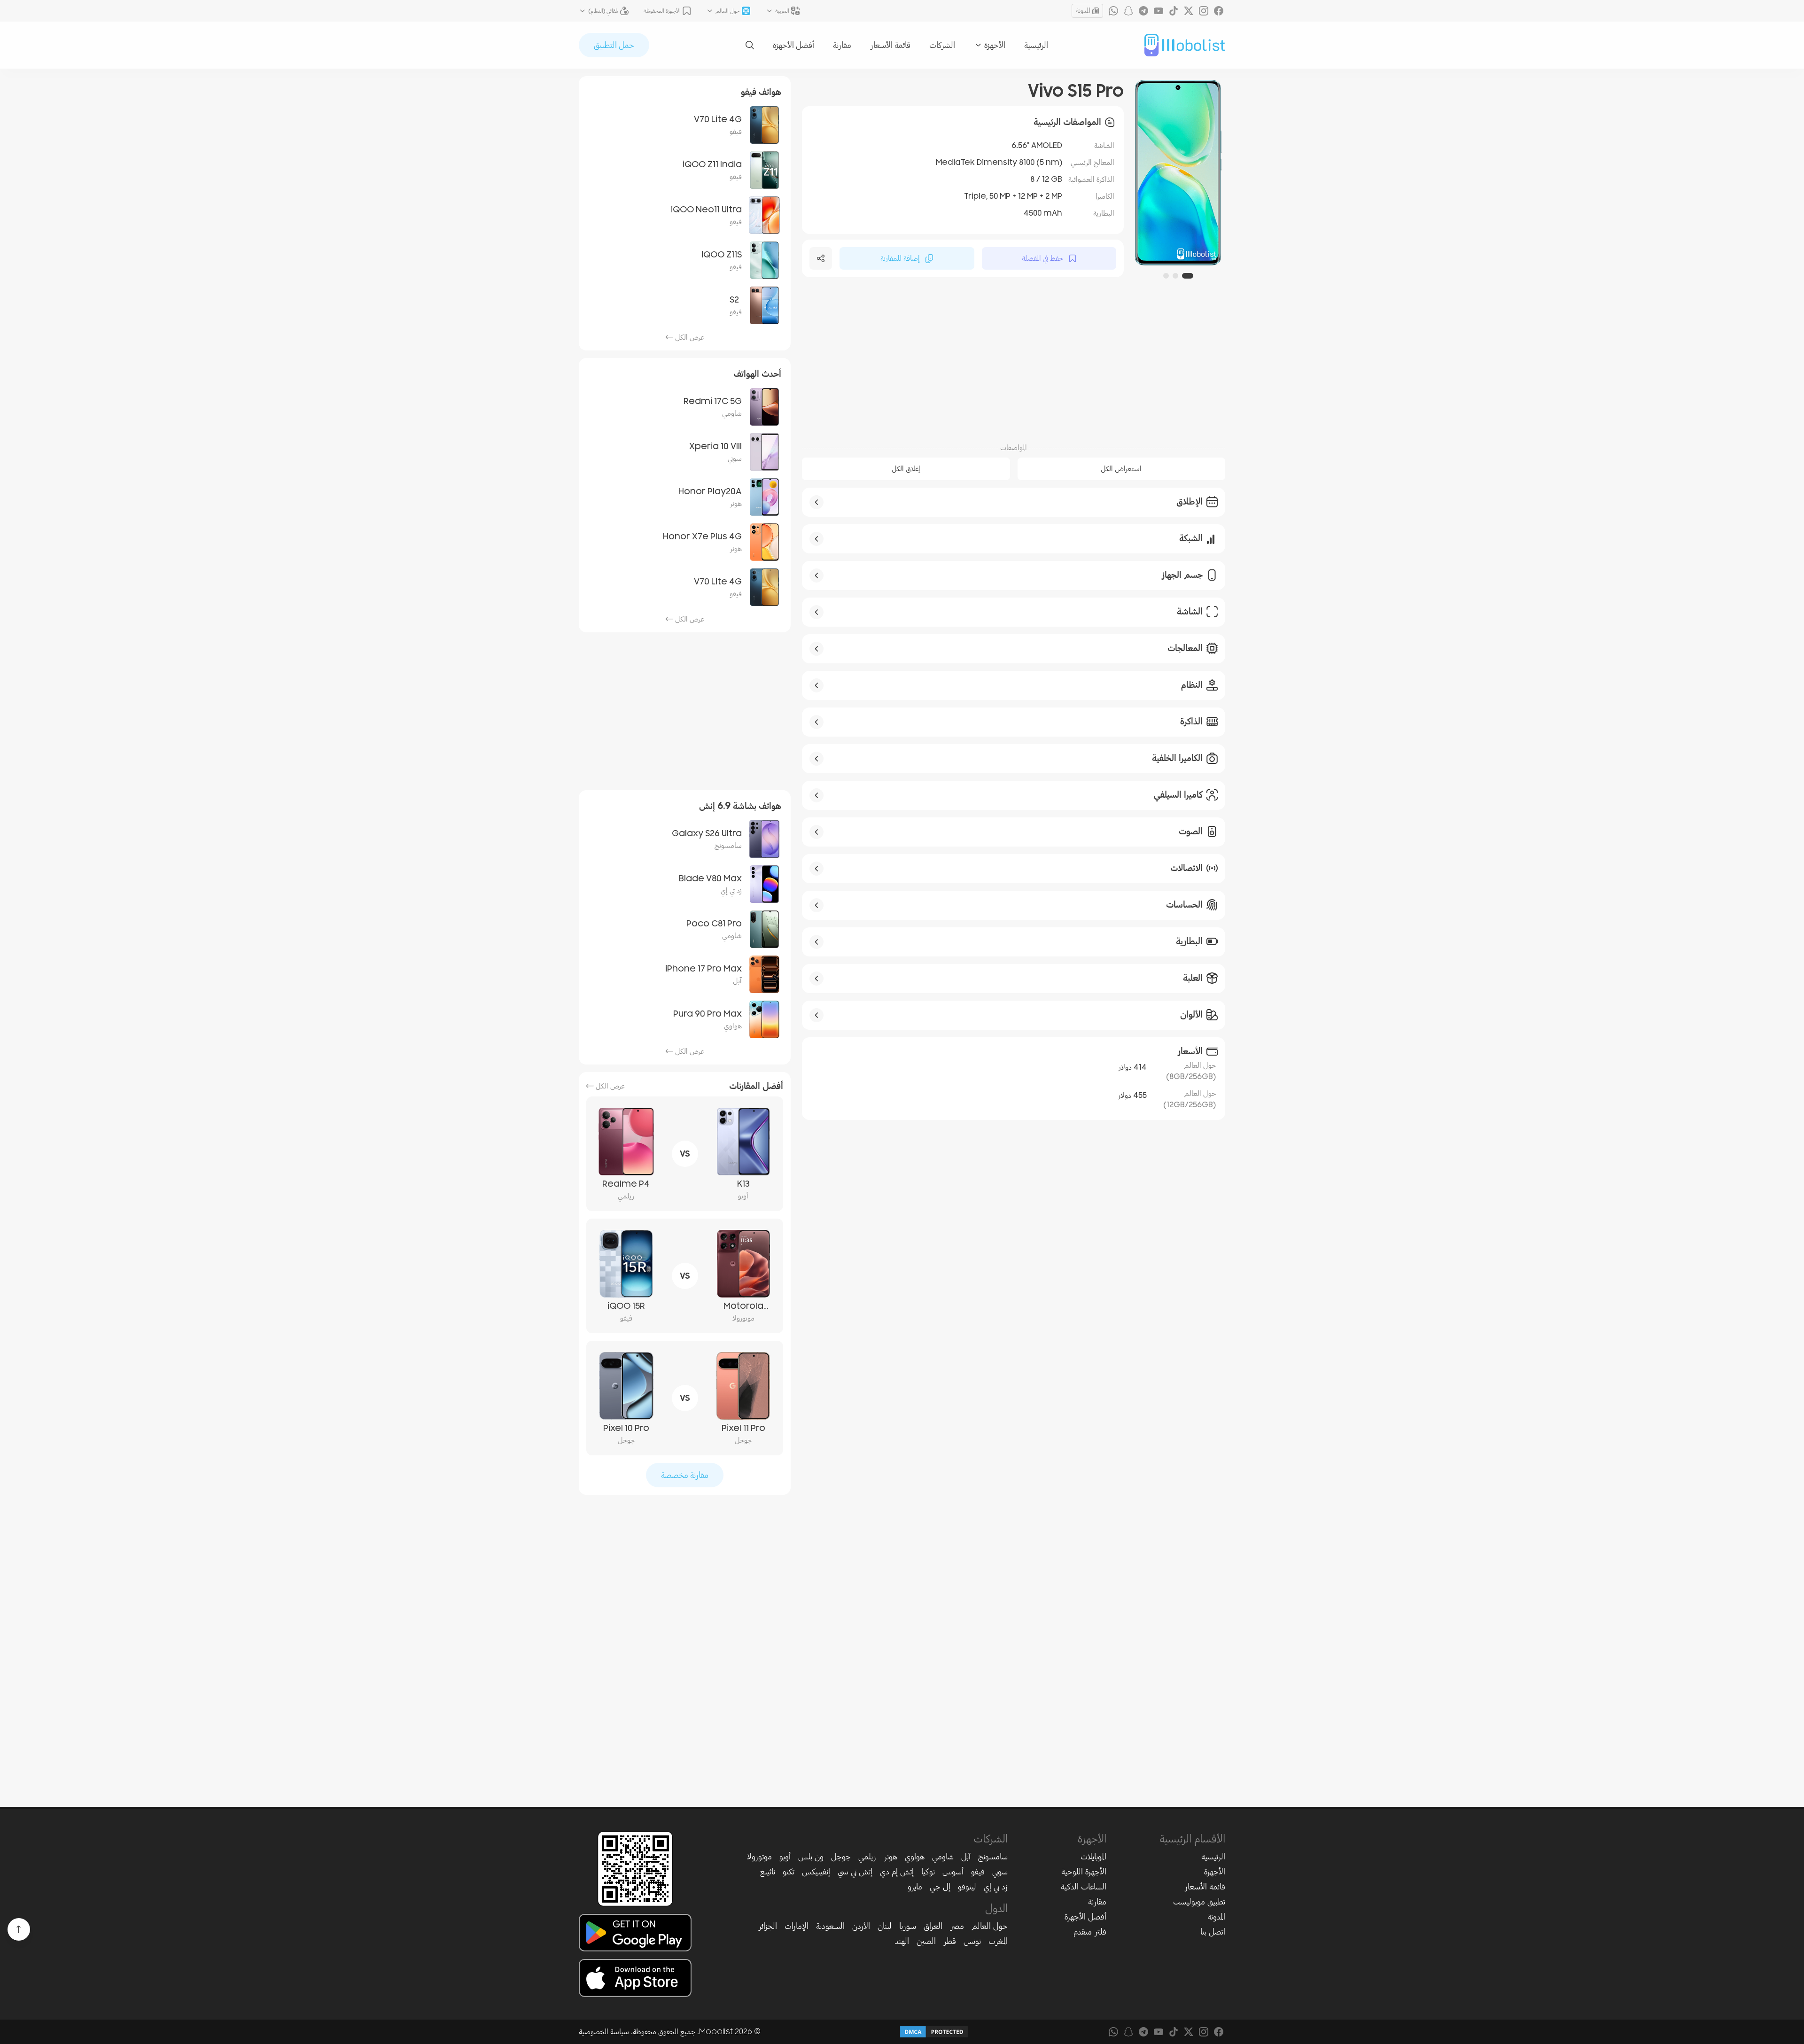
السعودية (830, 1926)
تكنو (789, 1872)
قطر (950, 1941)
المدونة (1083, 11)
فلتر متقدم (1090, 1932)
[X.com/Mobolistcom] (1189, 11)
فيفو (978, 1872)
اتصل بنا (1213, 1932)
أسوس (953, 1872)
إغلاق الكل (906, 469)
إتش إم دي (897, 1872)
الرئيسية (1036, 45)
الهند (902, 1941)
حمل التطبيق (614, 45)
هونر (890, 1857)
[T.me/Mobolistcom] (1143, 11)
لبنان (885, 1926)
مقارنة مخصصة (685, 1475)
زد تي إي (996, 1887)
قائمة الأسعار (890, 45)
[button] (1190, 276)
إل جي (940, 1887)
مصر (957, 1926)
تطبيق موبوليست (1199, 1902)
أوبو (785, 1857)
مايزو (915, 1887)
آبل (966, 1857)
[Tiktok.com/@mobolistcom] (1174, 11)
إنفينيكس (816, 1872)
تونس (972, 1941)
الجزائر (768, 1926)
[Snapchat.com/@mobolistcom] (1128, 11)
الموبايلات (1093, 1857)
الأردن (861, 1926)
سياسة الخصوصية (604, 2032)
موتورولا (759, 1857)
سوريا (908, 1926)
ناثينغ (768, 1872)
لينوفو (967, 1887)
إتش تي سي (855, 1872)
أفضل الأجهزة (793, 45)
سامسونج (993, 1857)
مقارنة (842, 45)
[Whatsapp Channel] (1113, 11)
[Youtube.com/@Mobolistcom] (1159, 11)
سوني (1000, 1872)
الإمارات (797, 1926)
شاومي (943, 1857)
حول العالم (990, 1926)
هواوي (915, 1857)
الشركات (942, 45)
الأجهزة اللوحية (1084, 1872)
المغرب (998, 1941)
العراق (933, 1926)
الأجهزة (1215, 1872)
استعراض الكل (1121, 469)
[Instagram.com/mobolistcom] (1204, 11)
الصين (926, 1941)
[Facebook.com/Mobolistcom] (1219, 11)
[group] (1178, 173)
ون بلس (811, 1857)
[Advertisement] (1014, 361)
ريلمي (867, 1857)
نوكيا (928, 1872)
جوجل (841, 1857)
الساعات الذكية (1084, 1887)
